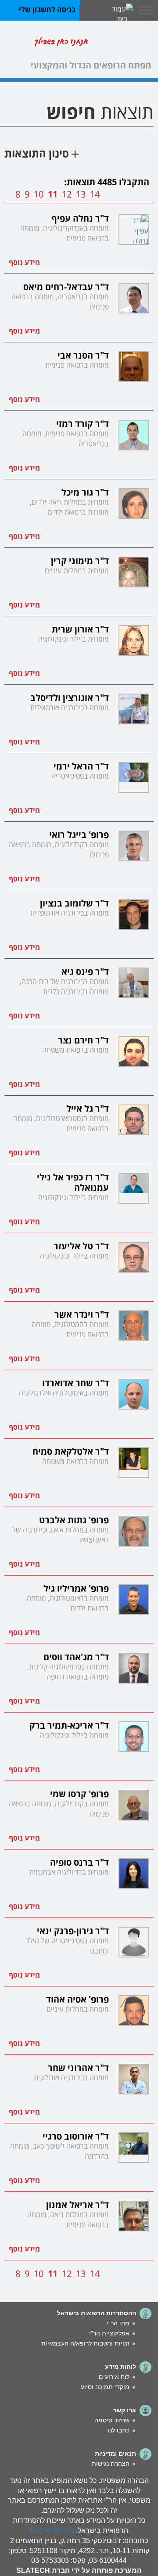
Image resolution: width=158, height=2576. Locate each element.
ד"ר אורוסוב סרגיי (76, 2135)
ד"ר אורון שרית (80, 628)
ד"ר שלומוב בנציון (74, 902)
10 (39, 193)
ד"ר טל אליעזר (81, 1245)
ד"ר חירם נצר (83, 1039)
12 (67, 193)
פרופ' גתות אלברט (74, 1519)
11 (53, 193)
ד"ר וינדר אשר (82, 1313)
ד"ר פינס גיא (85, 971)
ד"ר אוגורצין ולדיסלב (70, 697)
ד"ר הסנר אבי (83, 354)
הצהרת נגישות (111, 2464)
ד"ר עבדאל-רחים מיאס (66, 286)
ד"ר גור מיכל (85, 491)
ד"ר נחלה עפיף (80, 217)
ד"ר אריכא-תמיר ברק (69, 1724)
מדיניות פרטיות (52, 2531)
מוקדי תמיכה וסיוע (105, 2387)
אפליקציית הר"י (109, 2333)
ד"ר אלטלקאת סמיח (71, 1450)
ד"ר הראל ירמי (81, 765)
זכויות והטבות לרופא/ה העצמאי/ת (85, 2343)
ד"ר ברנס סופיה (79, 1861)
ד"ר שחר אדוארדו (75, 1382)
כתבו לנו (119, 2430)
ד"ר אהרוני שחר (78, 2067)
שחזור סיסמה (112, 2420)
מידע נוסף (24, 262)
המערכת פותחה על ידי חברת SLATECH (79, 2571)
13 (81, 193)
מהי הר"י (118, 2323)
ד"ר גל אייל (88, 1108)
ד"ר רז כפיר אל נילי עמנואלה (73, 1181)
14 (95, 193)
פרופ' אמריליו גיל (76, 1587)
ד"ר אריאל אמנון (77, 2204)
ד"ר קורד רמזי (83, 423)
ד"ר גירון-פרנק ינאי (73, 1930)
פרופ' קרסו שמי (79, 1793)
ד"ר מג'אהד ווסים (76, 1656)
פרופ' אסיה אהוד (77, 1998)
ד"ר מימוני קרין (80, 560)
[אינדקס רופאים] (123, 43)
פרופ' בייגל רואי (79, 834)
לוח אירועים (114, 2377)
